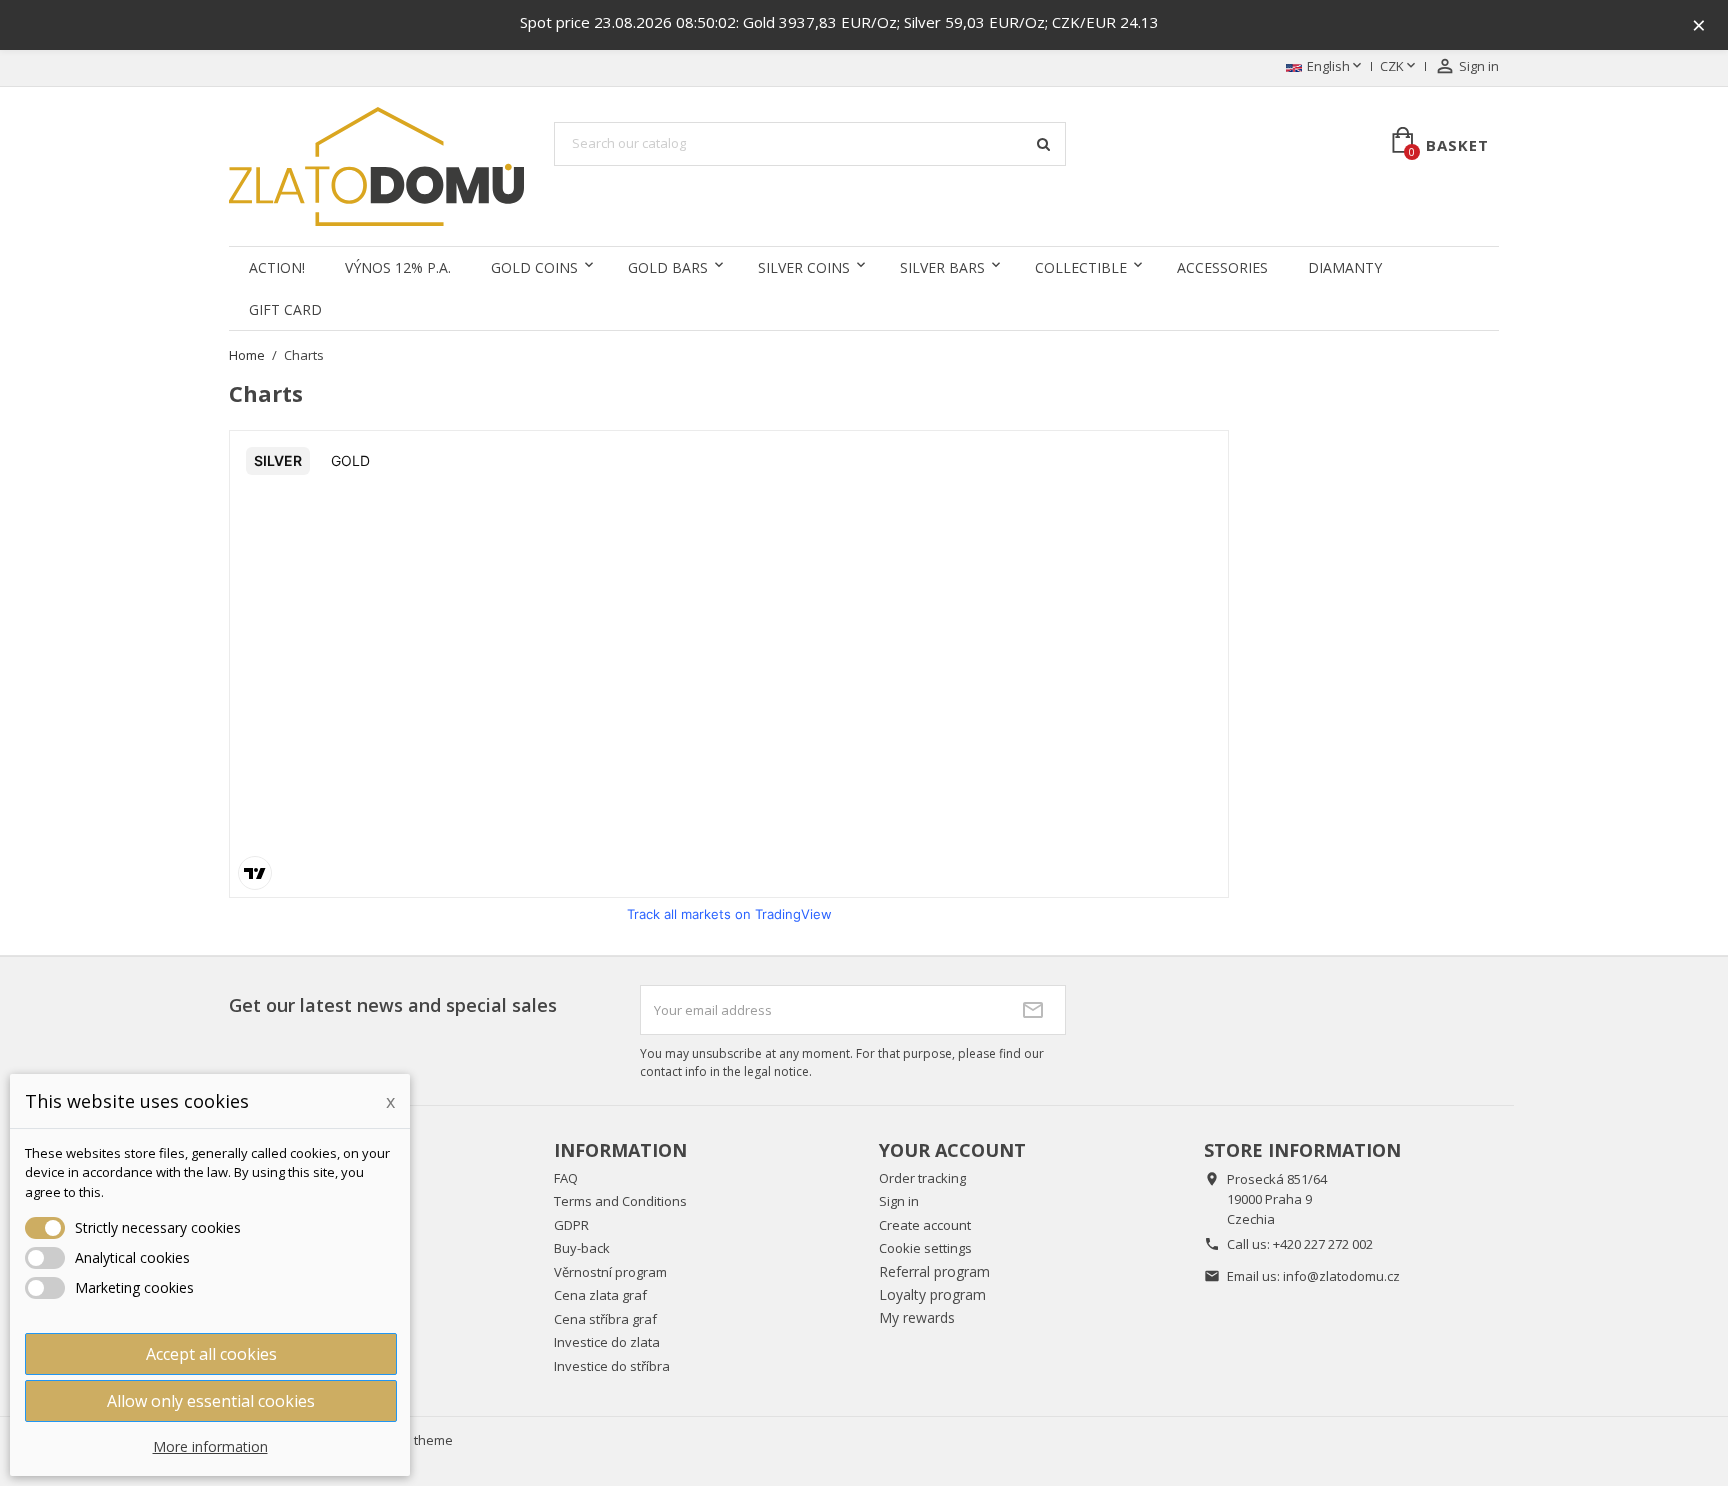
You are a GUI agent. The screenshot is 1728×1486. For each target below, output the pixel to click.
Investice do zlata (607, 1342)
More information (210, 1446)
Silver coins (804, 267)
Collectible (1081, 267)
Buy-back (582, 1248)
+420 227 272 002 (1323, 1244)
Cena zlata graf (600, 1295)
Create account (925, 1225)
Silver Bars (942, 267)
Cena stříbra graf (605, 1319)
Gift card (285, 309)
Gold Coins (534, 267)
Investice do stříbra (612, 1366)
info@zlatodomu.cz (1341, 1276)
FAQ (566, 1178)
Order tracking (922, 1178)
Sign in (899, 1201)
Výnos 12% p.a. (398, 267)
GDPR (571, 1225)
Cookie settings (925, 1248)
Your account (952, 1150)
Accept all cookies (211, 1354)
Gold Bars (668, 267)
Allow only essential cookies (211, 1401)
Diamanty (1345, 267)
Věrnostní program (610, 1272)
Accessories (1222, 267)
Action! (277, 267)
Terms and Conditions (620, 1201)
